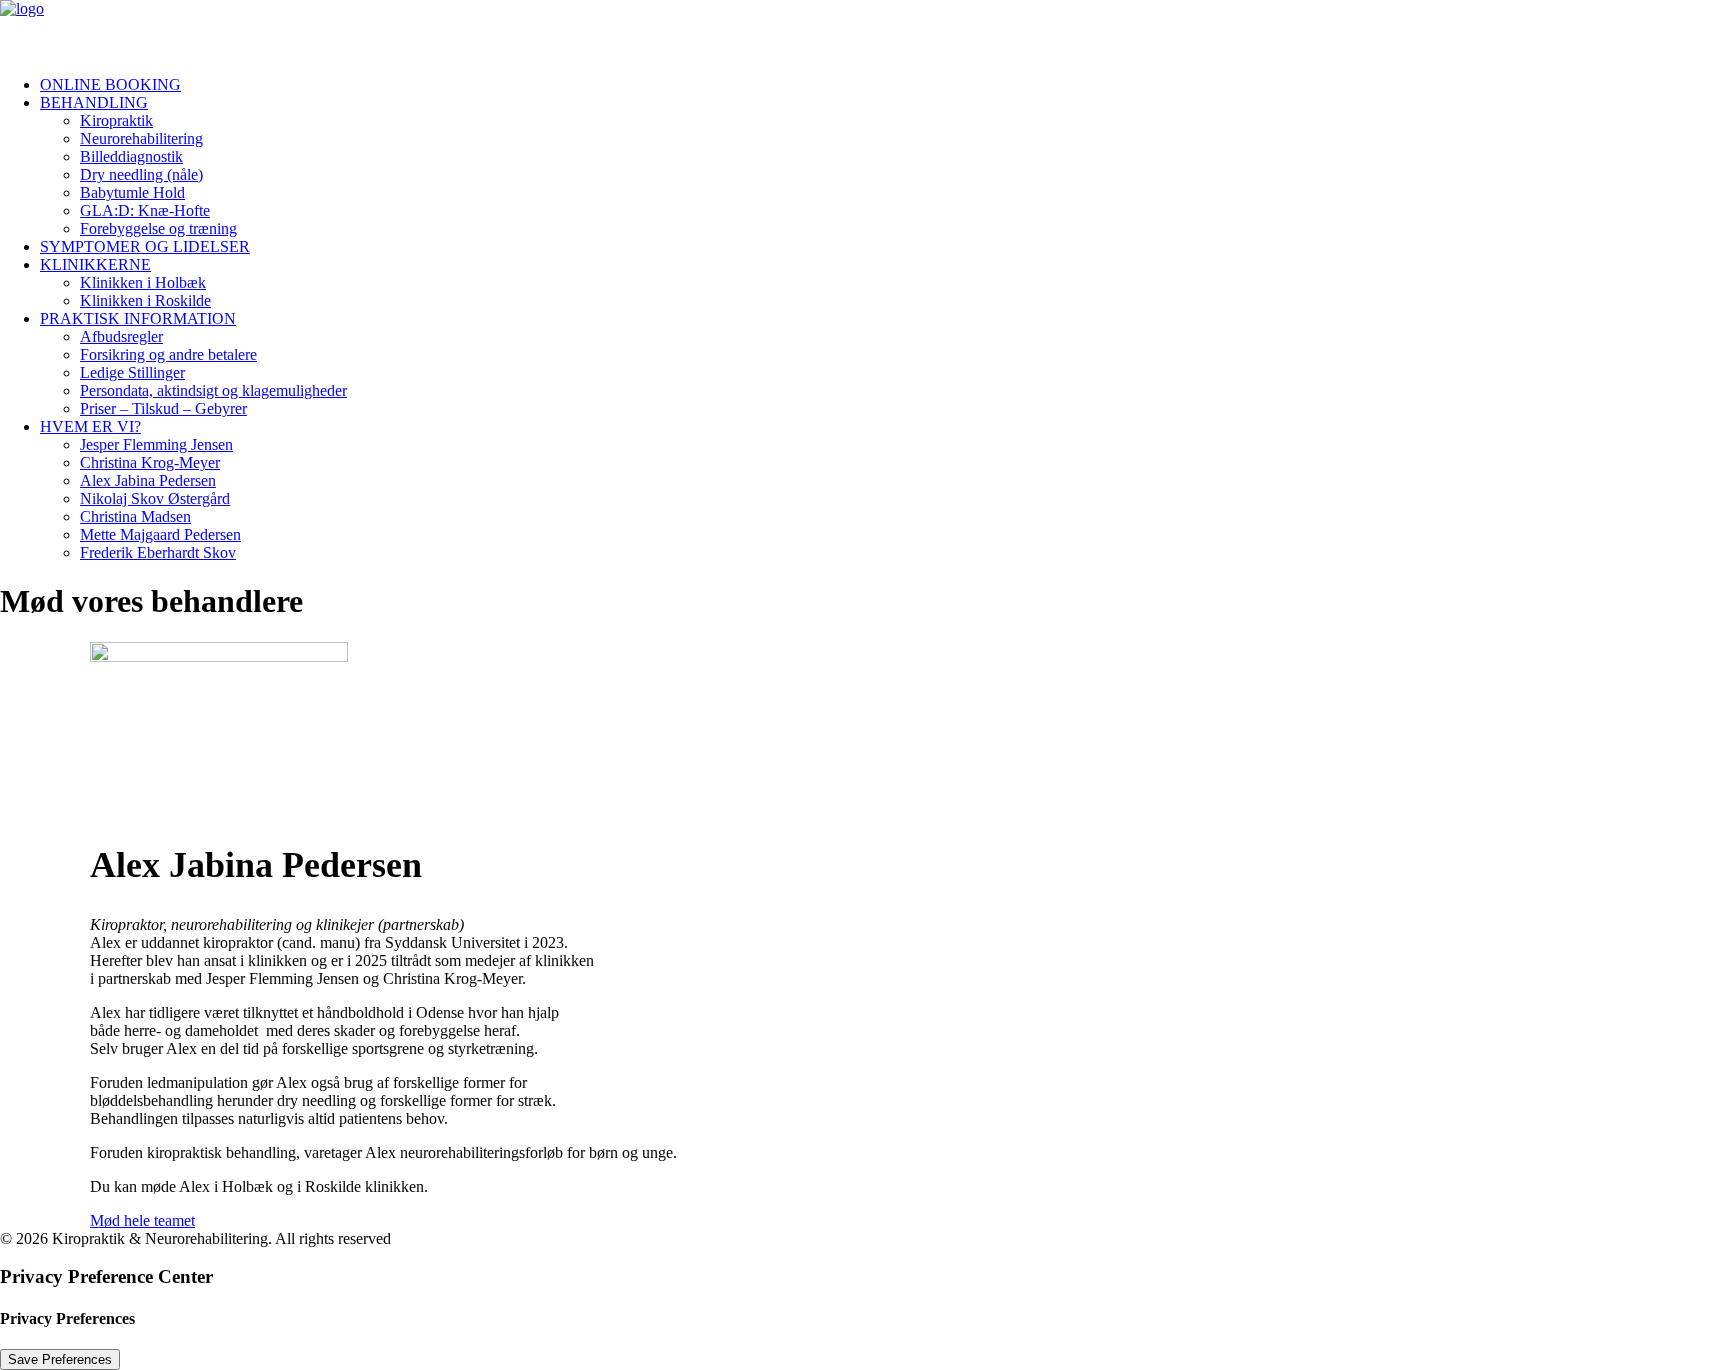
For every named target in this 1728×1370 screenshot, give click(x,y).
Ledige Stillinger (132, 372)
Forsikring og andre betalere (168, 354)
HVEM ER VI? (90, 426)
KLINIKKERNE (95, 264)
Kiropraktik (116, 120)
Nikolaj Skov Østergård (155, 498)
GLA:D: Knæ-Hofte (145, 210)
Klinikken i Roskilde (145, 300)
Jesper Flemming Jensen (156, 444)
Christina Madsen (135, 516)
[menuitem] (884, 85)
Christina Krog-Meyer (150, 462)
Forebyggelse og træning (158, 228)
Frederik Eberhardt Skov (158, 552)
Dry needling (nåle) (141, 174)
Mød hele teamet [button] (142, 1220)
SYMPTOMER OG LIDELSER (145, 246)
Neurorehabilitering (141, 138)
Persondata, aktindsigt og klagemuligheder (213, 390)
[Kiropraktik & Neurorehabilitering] (864, 30)
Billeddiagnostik (131, 156)
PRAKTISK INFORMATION (138, 318)
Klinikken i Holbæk (143, 282)
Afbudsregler (121, 336)
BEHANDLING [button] (94, 102)
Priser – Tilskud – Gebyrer (163, 408)
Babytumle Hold (132, 192)
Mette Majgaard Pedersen (160, 534)
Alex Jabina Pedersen (148, 480)
